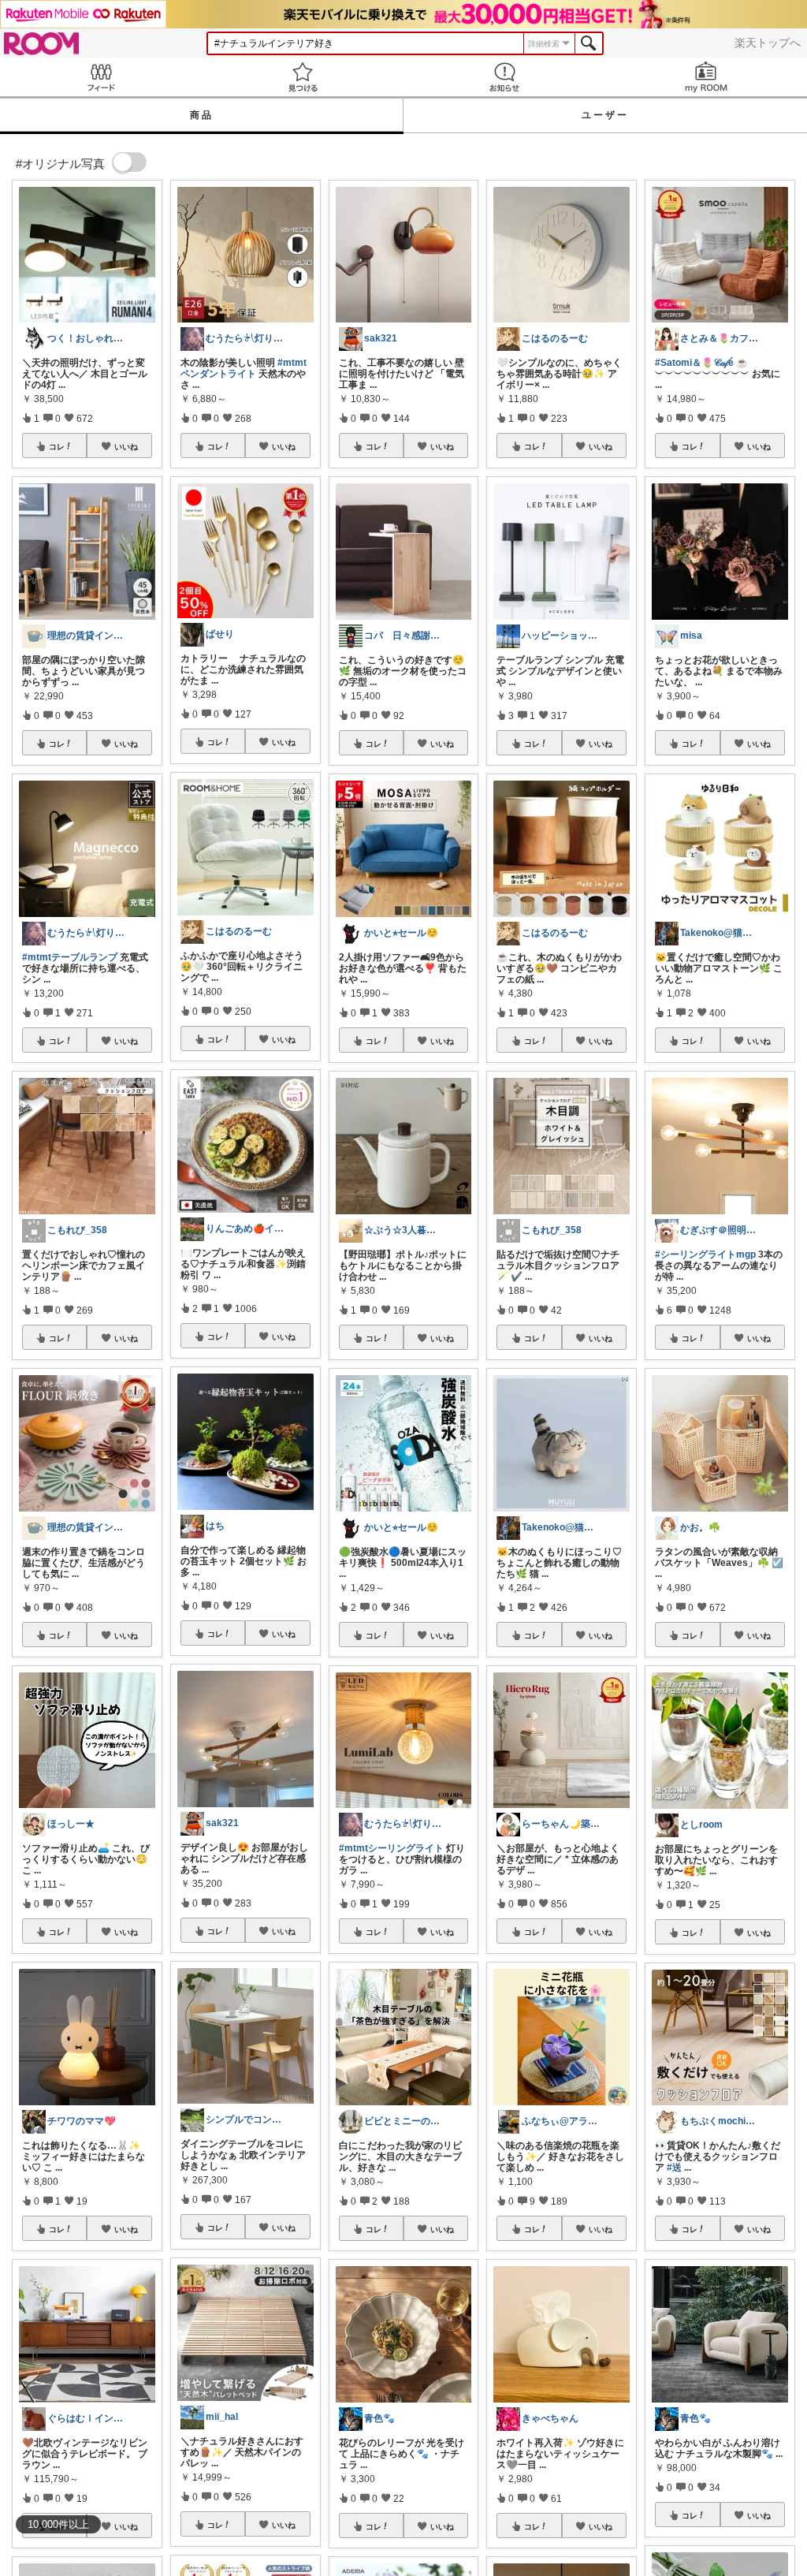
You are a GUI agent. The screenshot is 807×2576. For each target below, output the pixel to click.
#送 (674, 2168)
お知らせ (504, 77)
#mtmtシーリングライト (391, 1848)
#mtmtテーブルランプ (70, 957)
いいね (126, 446)
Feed (101, 77)
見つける (303, 77)
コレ (57, 446)
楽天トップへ (768, 43)
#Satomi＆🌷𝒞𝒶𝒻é (694, 363)
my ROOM (706, 77)
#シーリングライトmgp (705, 1254)
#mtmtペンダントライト (244, 368)
